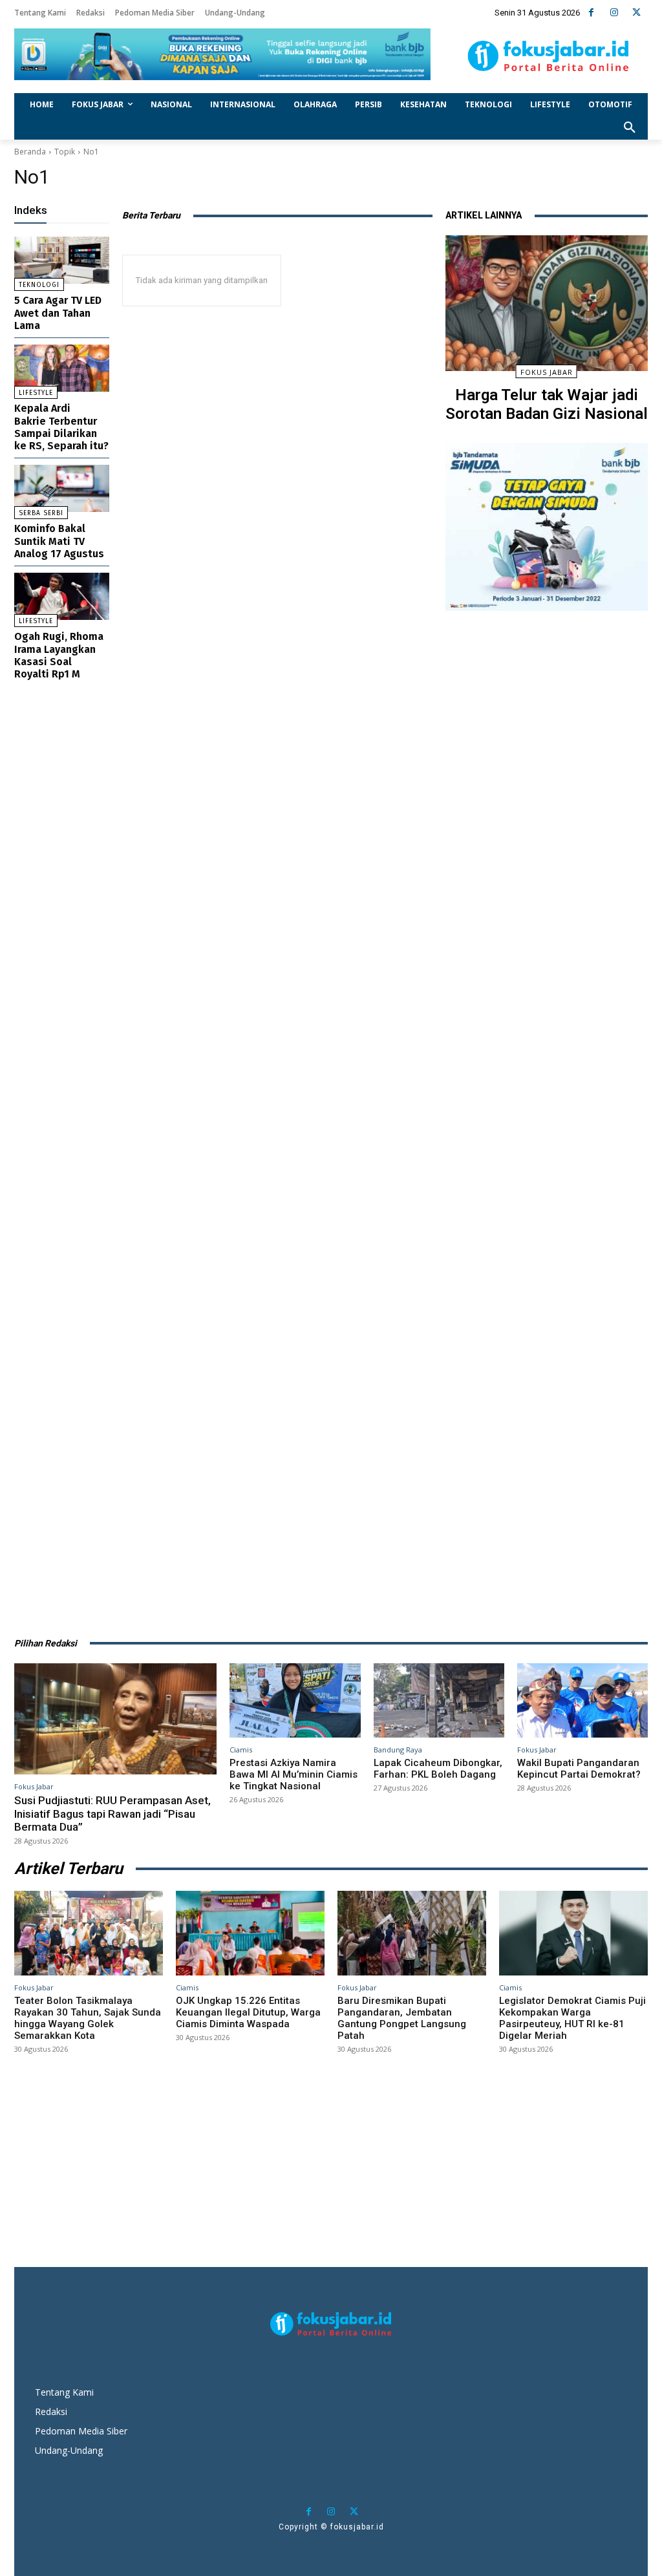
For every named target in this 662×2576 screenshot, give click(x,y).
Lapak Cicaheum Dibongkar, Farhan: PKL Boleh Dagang (438, 1769)
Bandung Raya (398, 1750)
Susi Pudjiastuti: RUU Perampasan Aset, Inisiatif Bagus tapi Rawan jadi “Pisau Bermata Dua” (112, 1814)
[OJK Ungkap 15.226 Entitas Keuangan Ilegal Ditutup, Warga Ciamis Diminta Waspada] (250, 1933)
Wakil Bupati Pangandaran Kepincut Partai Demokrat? (579, 1769)
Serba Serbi (41, 513)
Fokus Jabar (547, 372)
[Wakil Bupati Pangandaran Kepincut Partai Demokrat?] (582, 1700)
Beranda (30, 152)
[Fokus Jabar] (548, 56)
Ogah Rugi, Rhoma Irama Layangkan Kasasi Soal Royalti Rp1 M (59, 655)
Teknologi (39, 285)
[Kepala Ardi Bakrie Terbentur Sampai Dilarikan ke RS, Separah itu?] (62, 368)
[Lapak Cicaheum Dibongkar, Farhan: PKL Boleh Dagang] (439, 1700)
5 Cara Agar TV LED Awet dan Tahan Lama (58, 313)
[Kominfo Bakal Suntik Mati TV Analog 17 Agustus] (62, 488)
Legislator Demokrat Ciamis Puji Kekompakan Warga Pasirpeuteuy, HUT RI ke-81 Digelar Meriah (572, 2018)
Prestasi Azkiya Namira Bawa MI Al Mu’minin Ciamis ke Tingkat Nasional (294, 1774)
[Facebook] (591, 13)
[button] (630, 128)
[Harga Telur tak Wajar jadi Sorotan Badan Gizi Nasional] (547, 303)
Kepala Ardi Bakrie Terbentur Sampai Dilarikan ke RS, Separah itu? (61, 427)
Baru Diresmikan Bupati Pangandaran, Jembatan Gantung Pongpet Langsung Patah (402, 2018)
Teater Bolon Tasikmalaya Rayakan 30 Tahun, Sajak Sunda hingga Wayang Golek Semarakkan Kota (88, 2018)
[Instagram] (614, 13)
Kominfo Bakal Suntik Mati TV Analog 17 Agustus (59, 541)
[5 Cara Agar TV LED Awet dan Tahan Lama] (62, 260)
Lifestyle (36, 393)
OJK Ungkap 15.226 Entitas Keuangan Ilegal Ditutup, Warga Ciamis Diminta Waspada (248, 2012)
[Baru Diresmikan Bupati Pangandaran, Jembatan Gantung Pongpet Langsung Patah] (412, 1933)
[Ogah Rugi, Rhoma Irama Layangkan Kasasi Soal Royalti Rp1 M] (62, 596)
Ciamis (241, 1750)
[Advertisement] (547, 1117)
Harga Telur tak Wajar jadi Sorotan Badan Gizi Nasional (547, 404)
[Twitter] (636, 13)
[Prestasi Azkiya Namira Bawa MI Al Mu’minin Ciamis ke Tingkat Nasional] (295, 1700)
